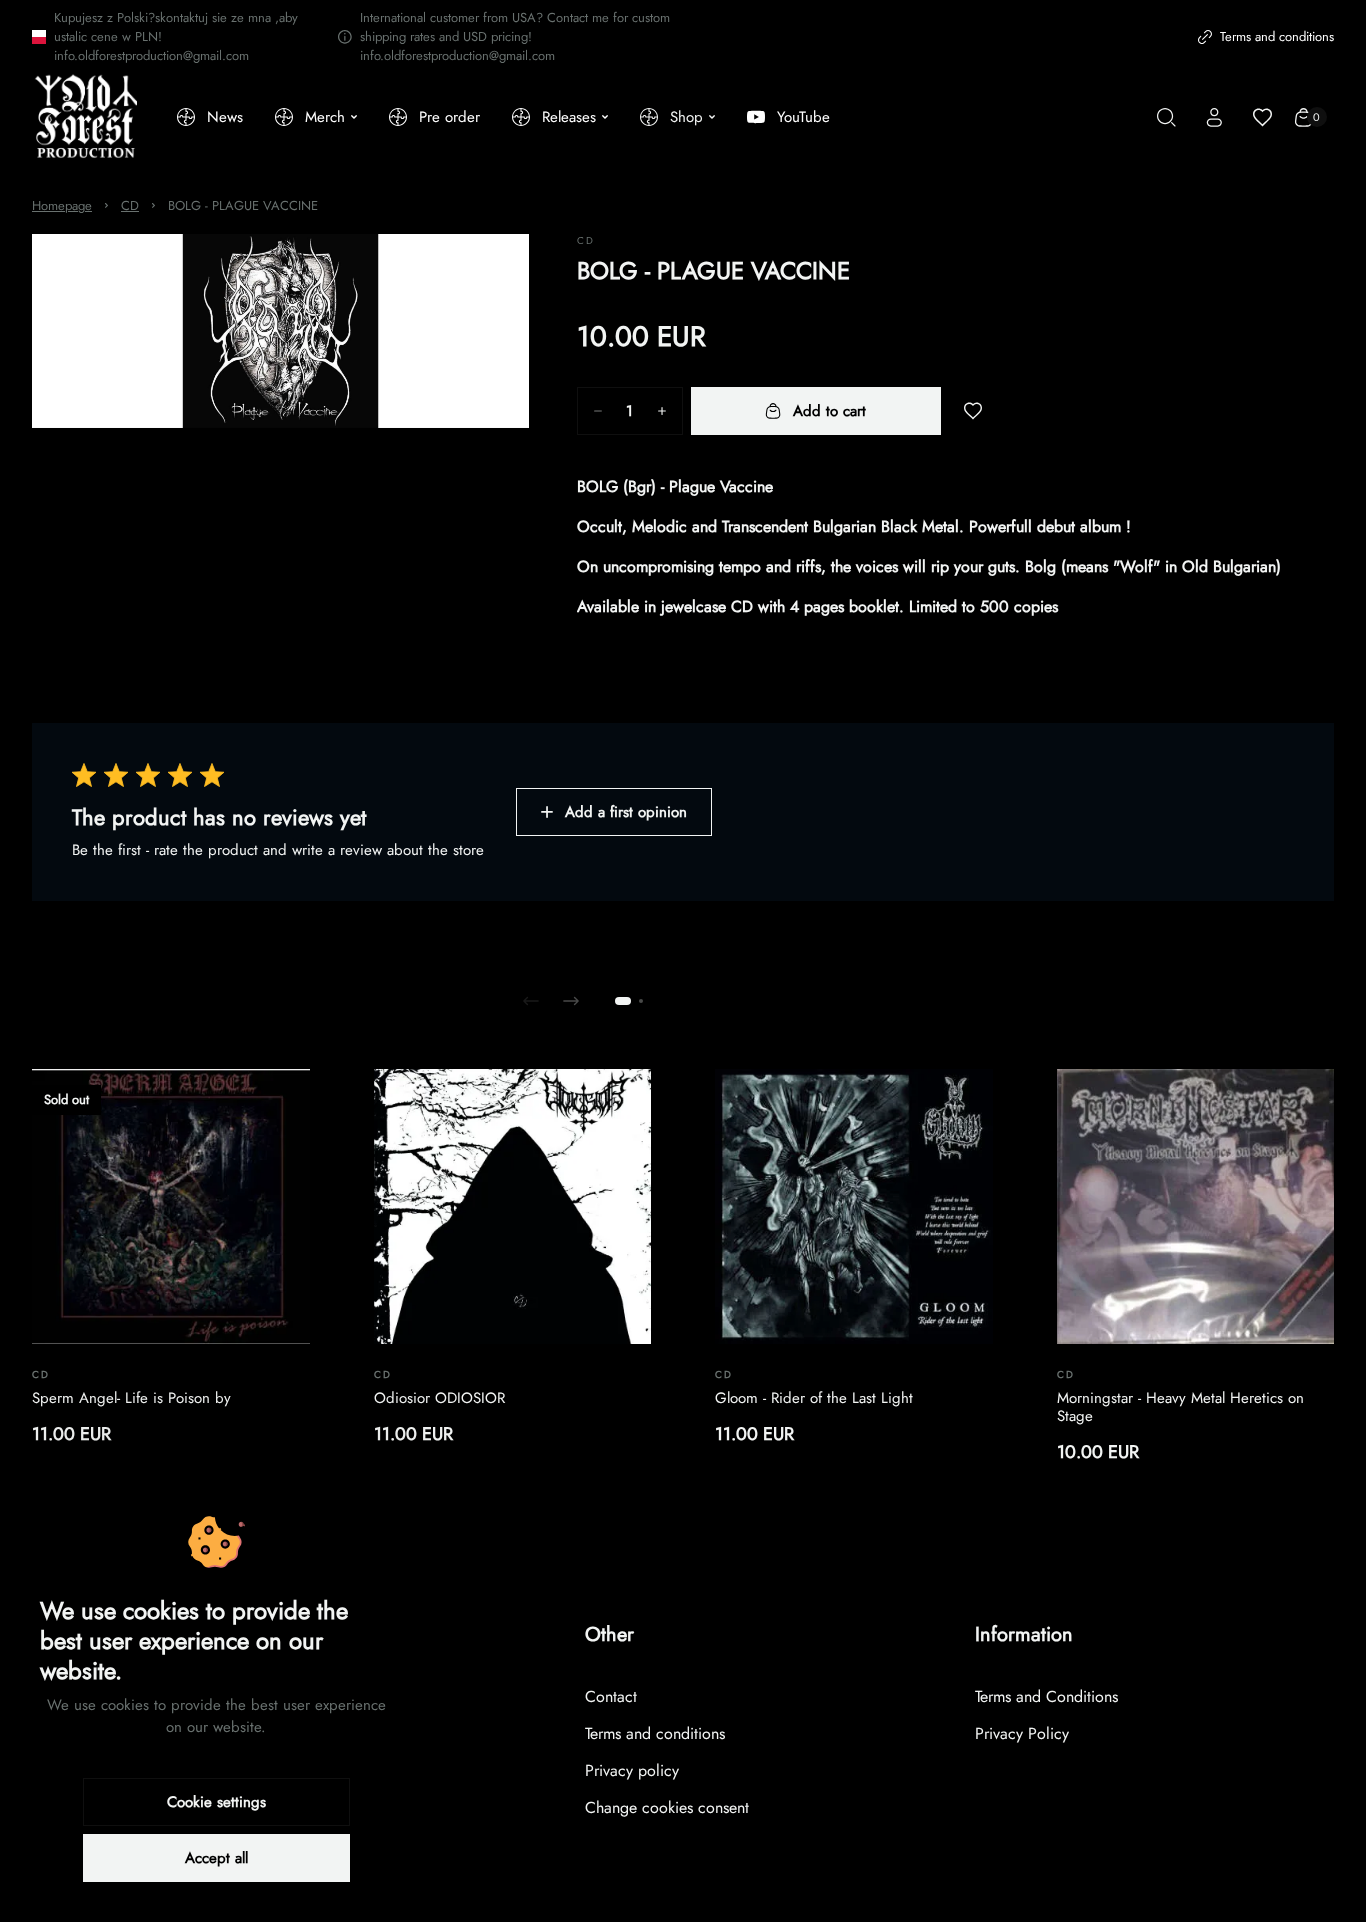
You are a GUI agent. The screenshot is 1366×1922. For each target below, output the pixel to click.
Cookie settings (216, 1802)
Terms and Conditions (1046, 1696)
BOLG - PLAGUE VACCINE (243, 205)
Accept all (216, 1858)
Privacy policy (632, 1770)
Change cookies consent (667, 1807)
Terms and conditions (1277, 36)
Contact (611, 1696)
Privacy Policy (1022, 1733)
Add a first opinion (626, 812)
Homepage (62, 205)
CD (130, 205)
